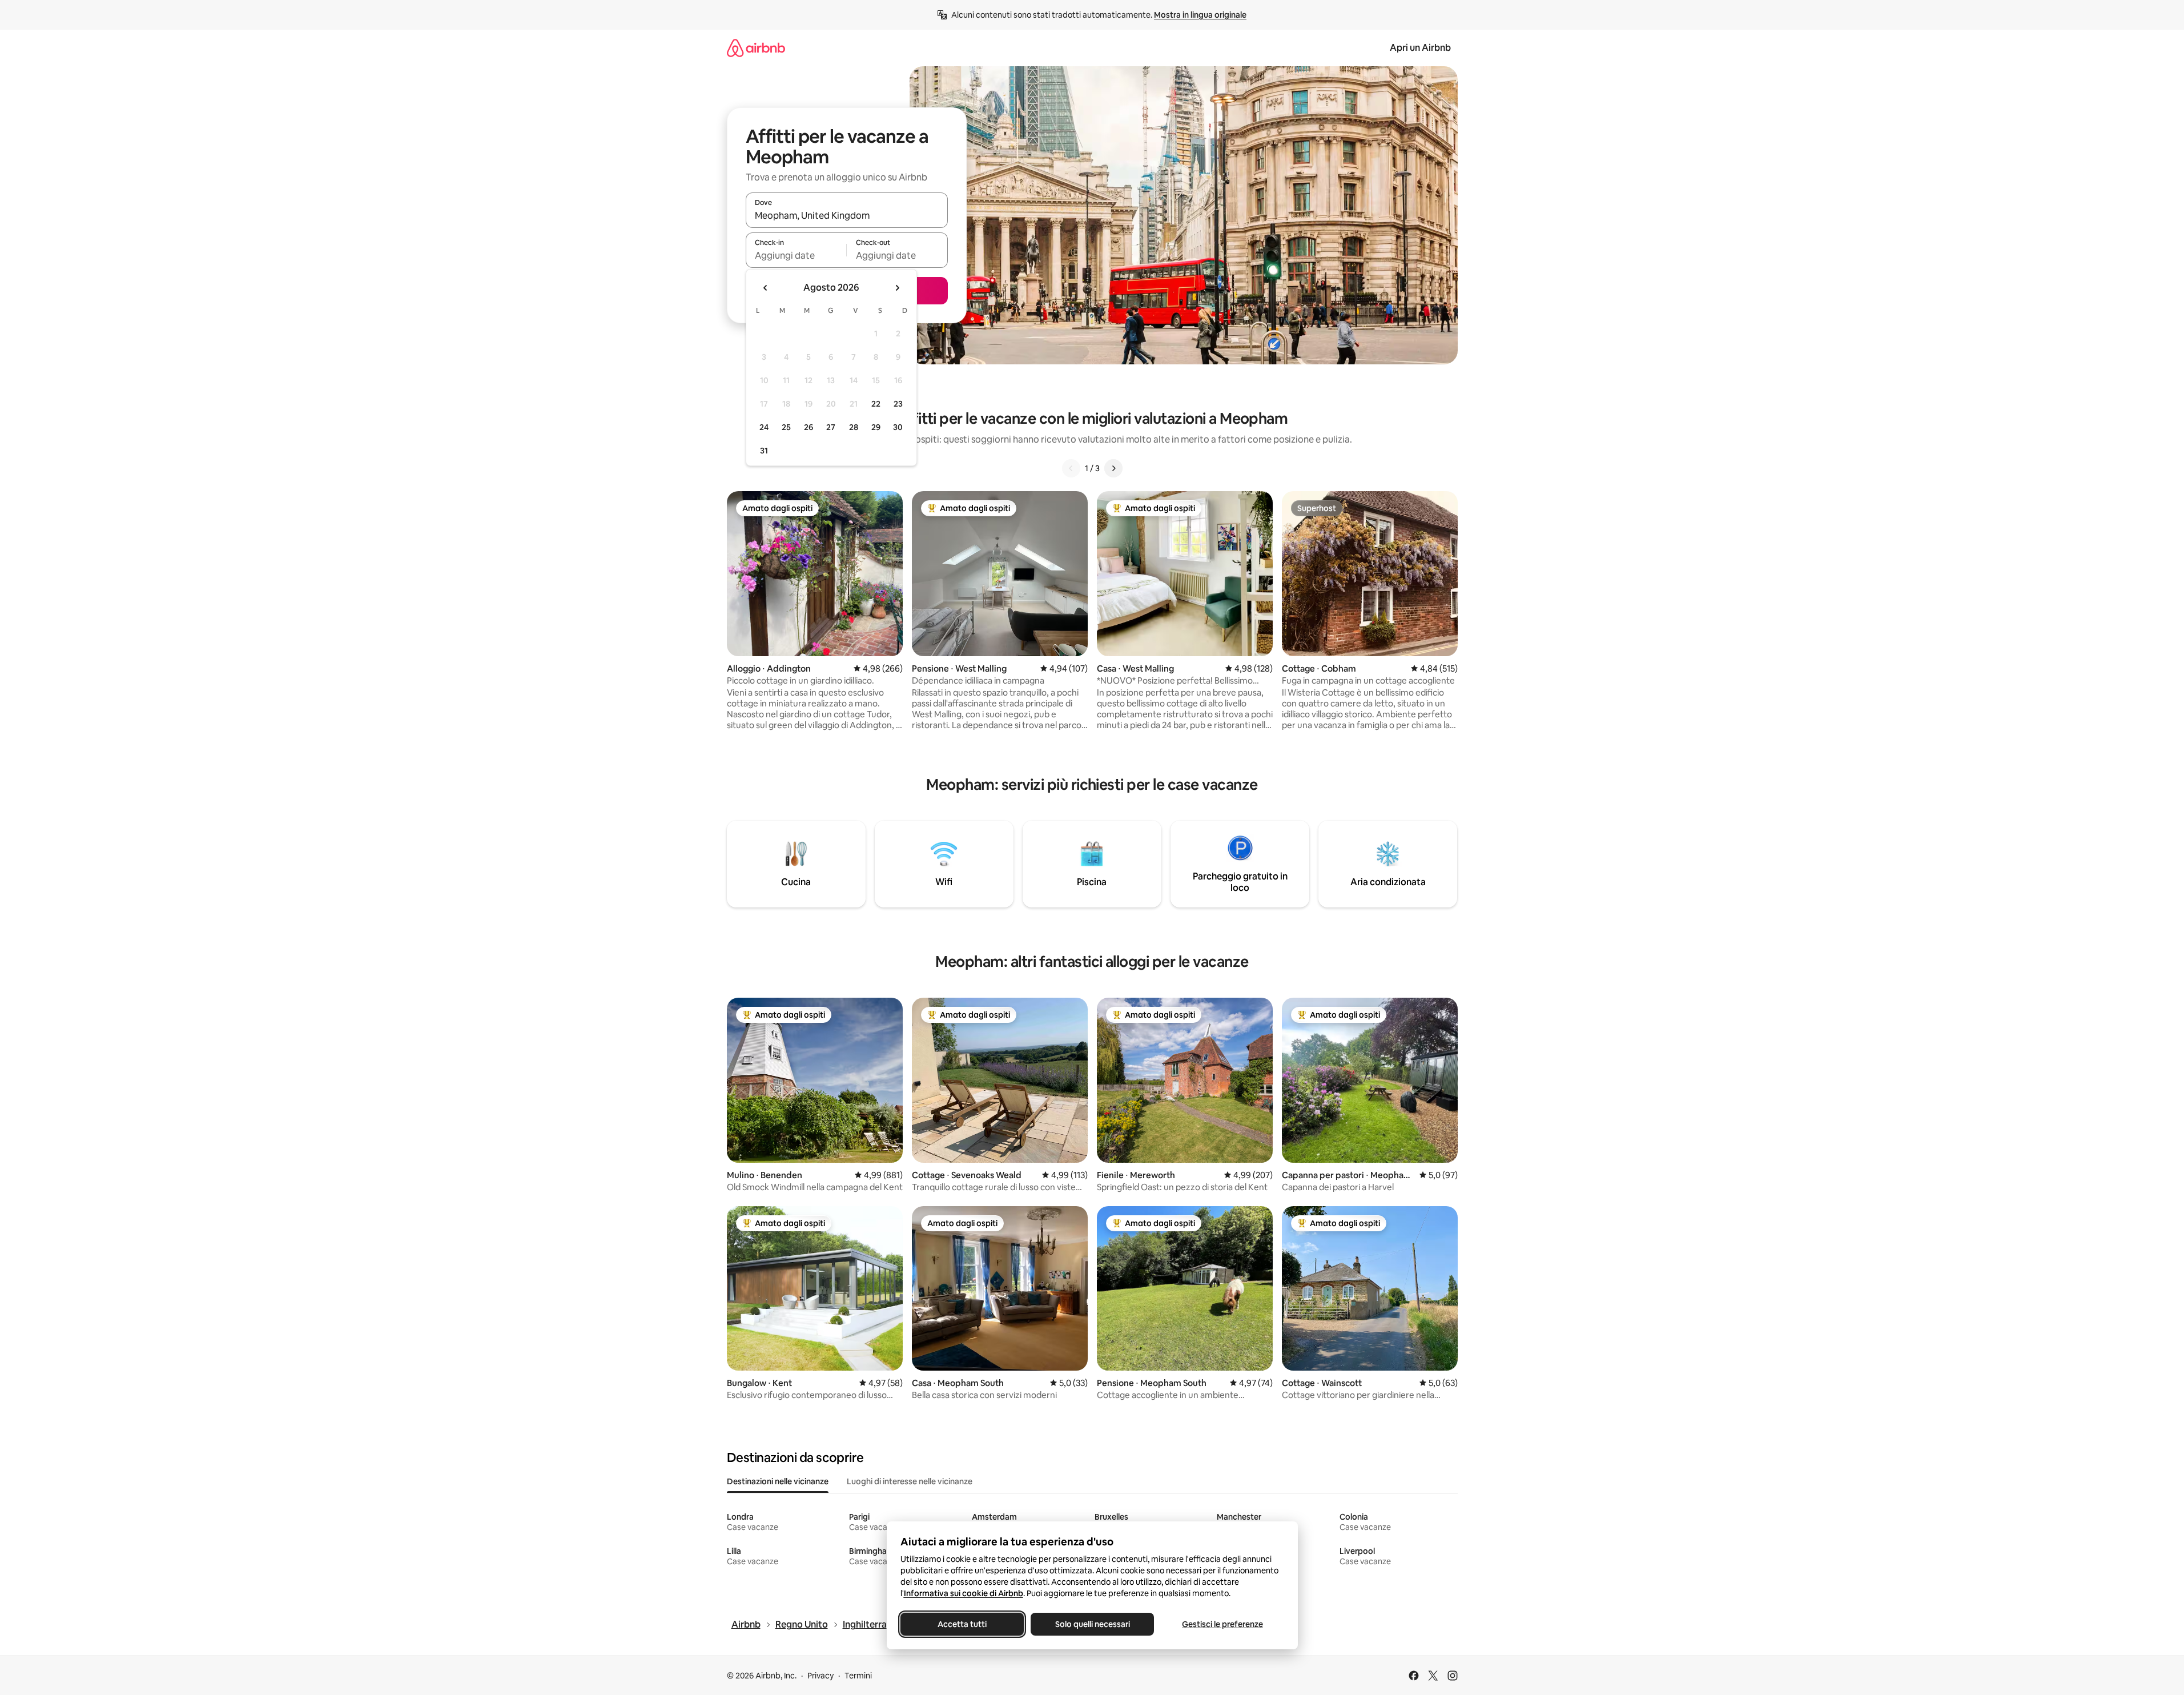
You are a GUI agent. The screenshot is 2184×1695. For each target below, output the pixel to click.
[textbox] (796, 255)
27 (831, 427)
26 (809, 427)
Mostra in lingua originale (1200, 15)
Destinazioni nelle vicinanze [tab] (778, 1481)
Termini (858, 1676)
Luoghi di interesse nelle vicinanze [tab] (910, 1481)
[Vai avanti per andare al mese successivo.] (897, 288)
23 (898, 404)
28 (854, 427)
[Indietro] (1071, 468)
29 (876, 427)
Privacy (820, 1676)
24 (764, 427)
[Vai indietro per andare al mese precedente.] (766, 288)
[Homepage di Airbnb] (756, 48)
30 (898, 427)
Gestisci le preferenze (1222, 1624)
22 (876, 404)
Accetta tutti (962, 1624)
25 (786, 427)
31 (764, 451)
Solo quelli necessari (1092, 1624)
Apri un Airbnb (1420, 48)
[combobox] (847, 215)
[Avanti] (1113, 468)
